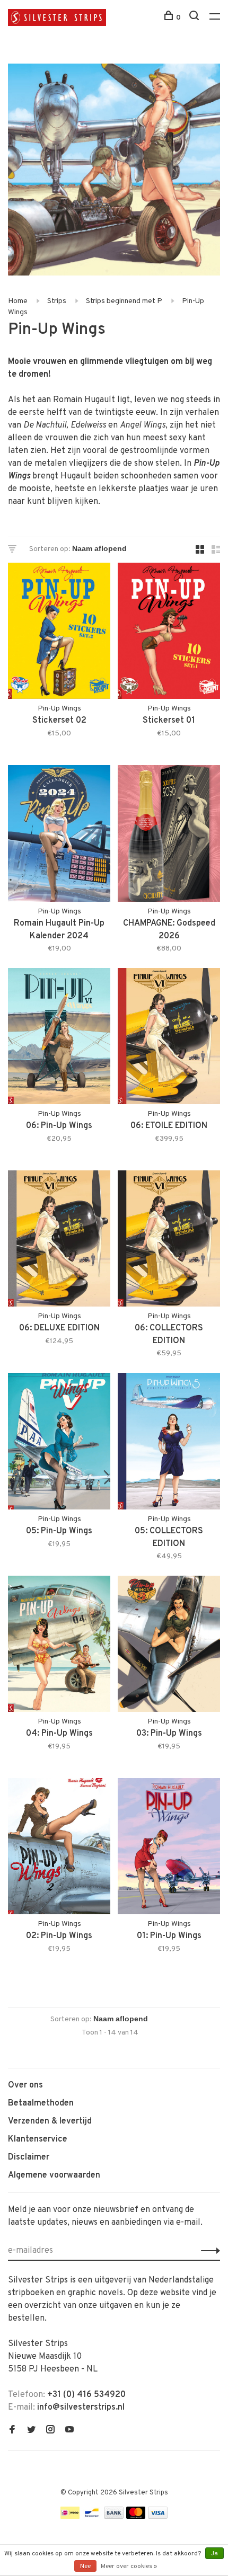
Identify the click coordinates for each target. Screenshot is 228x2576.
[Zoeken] (195, 18)
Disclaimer (29, 2157)
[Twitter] (31, 2431)
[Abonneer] (208, 2251)
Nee (85, 2566)
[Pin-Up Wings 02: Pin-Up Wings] (59, 1848)
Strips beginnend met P (124, 301)
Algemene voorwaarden (54, 2175)
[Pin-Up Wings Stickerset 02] (59, 633)
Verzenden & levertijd (50, 2121)
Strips (57, 301)
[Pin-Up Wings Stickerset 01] (169, 633)
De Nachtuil (45, 425)
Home (18, 301)
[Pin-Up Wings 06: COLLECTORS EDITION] (169, 1241)
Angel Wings (143, 425)
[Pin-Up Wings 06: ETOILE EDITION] (169, 1038)
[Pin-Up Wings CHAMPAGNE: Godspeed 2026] (169, 835)
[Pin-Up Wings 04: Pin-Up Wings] (59, 1646)
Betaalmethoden (41, 2103)
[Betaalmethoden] (70, 2517)
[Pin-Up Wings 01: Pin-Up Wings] (169, 1848)
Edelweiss (88, 425)
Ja (214, 2554)
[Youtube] (69, 2431)
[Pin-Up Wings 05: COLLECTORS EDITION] (169, 1443)
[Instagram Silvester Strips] (50, 2431)
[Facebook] (12, 2431)
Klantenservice (38, 2139)
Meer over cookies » (129, 2566)
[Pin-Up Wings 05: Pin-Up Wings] (59, 1443)
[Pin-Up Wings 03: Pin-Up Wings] (169, 1646)
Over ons (25, 2085)
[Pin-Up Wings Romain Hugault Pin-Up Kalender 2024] (59, 835)
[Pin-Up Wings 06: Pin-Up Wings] (59, 1038)
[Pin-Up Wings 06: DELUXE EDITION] (59, 1241)
